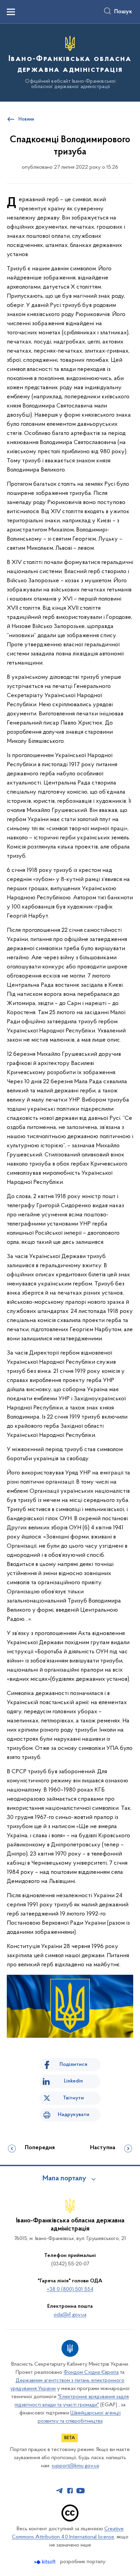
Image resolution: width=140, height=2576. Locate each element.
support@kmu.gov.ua (75, 2466)
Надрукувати (74, 2115)
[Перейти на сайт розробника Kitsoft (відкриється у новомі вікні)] (46, 2562)
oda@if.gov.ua (70, 2315)
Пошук (123, 12)
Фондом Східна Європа (91, 2372)
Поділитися (73, 2065)
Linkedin (73, 2081)
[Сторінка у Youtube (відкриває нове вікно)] (81, 2491)
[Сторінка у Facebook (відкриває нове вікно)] (70, 2491)
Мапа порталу (64, 2179)
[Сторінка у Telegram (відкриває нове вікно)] (59, 2491)
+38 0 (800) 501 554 (70, 2289)
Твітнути (73, 2098)
